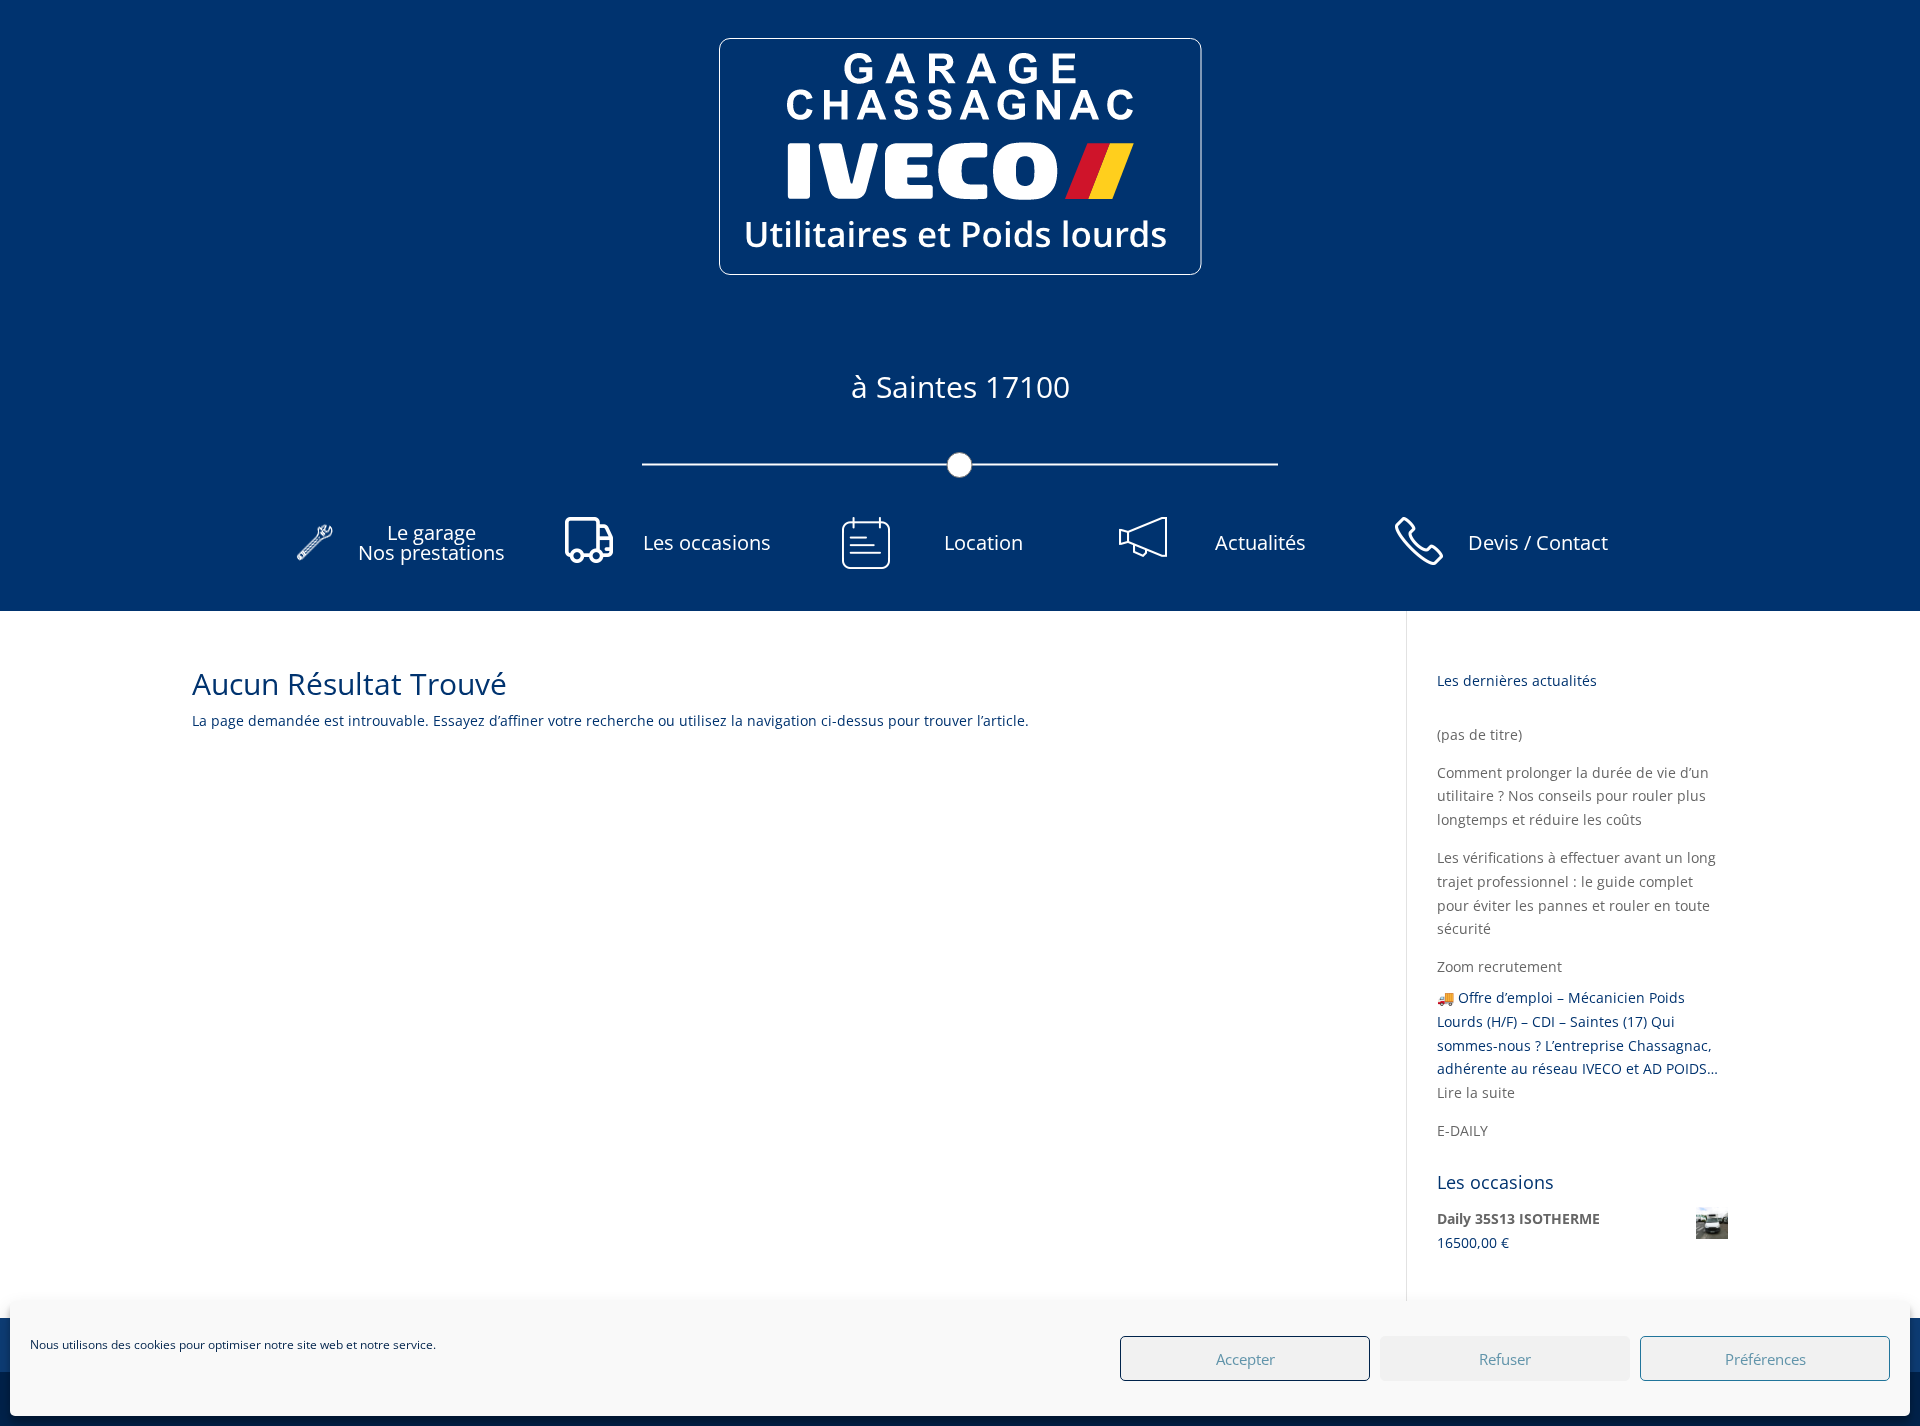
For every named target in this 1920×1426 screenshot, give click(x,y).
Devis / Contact (1538, 542)
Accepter (1245, 1359)
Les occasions (707, 542)
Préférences (1765, 1359)
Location (983, 542)
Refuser (1505, 1359)
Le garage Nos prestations (431, 542)
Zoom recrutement (1499, 966)
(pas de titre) (1479, 734)
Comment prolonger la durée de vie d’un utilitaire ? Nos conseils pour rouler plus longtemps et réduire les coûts (1573, 796)
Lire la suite (1476, 1092)
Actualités (1260, 542)
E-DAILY (1462, 1130)
